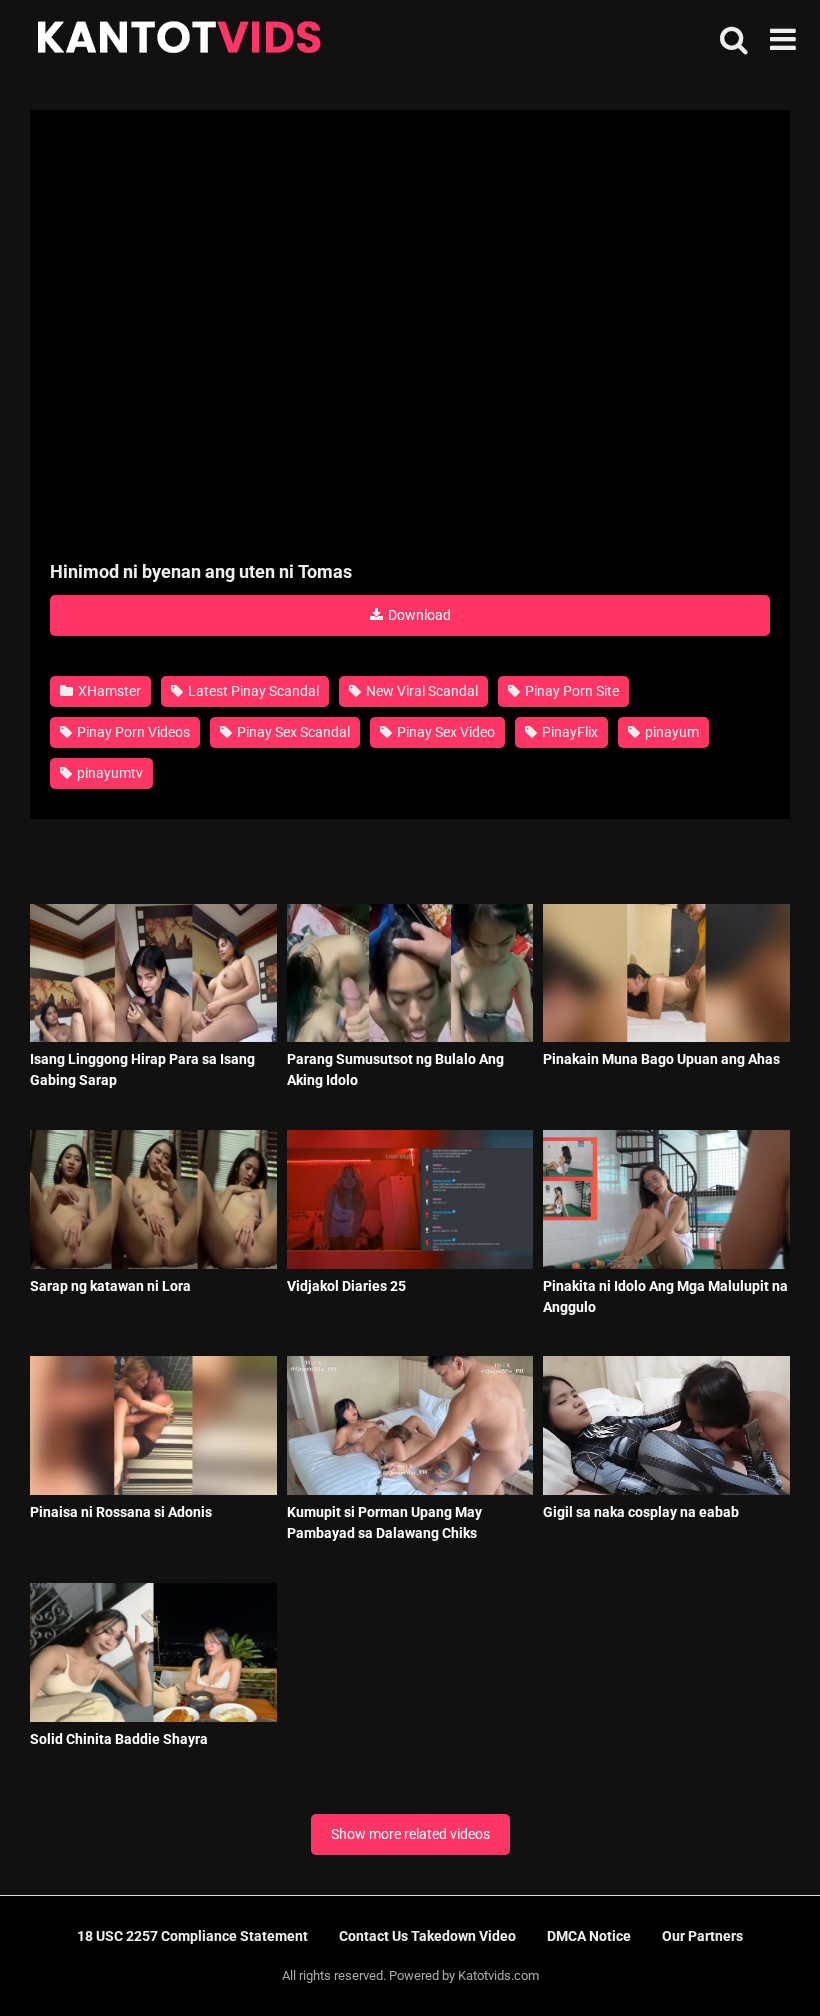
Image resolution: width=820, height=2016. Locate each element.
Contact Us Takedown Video (427, 1936)
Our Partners (702, 1936)
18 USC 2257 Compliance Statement (192, 1936)
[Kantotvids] (179, 40)
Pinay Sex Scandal (292, 732)
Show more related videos (410, 1834)
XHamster (108, 691)
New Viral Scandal (420, 691)
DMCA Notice (589, 1936)
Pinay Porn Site (570, 691)
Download (418, 615)
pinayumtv (108, 773)
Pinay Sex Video (444, 732)
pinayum (670, 732)
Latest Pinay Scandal (252, 691)
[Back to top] (753, 1955)
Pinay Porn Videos (132, 732)
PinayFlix (568, 732)
